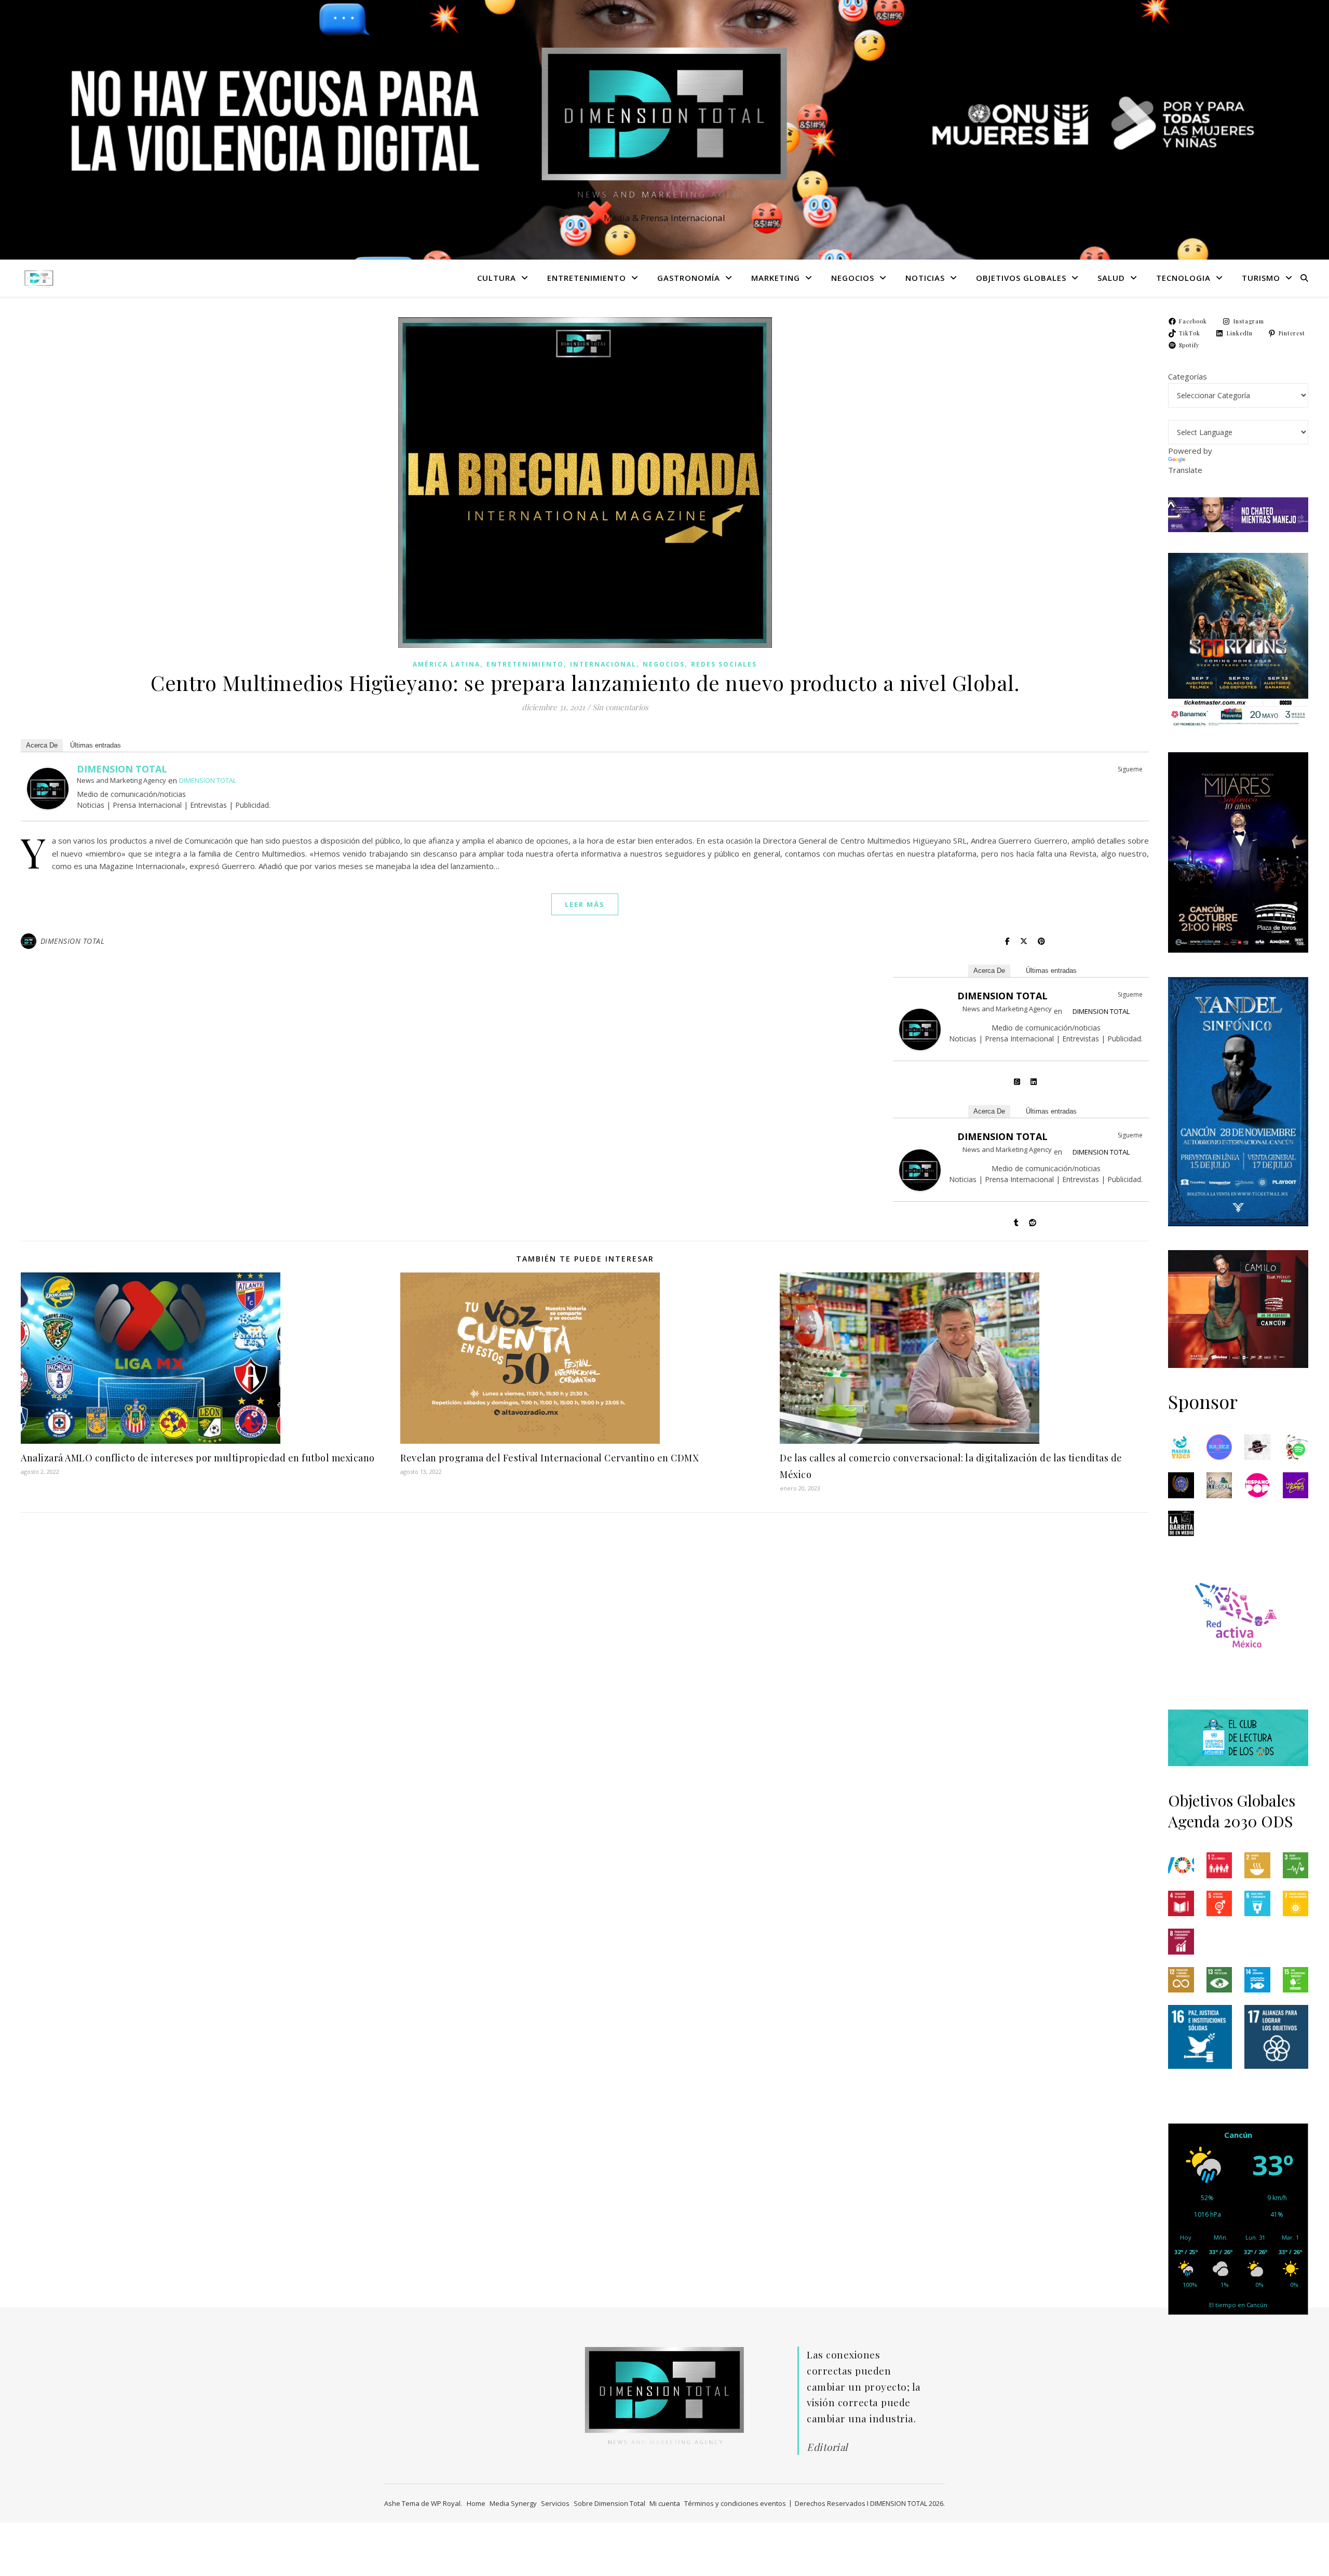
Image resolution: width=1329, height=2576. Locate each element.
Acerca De (42, 745)
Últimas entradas (96, 745)
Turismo (1261, 278)
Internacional (603, 664)
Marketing (776, 278)
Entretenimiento (587, 278)
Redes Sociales (724, 664)
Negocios (853, 278)
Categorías (1188, 376)
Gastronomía (689, 278)
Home (476, 2503)
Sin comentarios (620, 707)
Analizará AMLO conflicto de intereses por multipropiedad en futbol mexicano (198, 1458)
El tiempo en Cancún (1238, 2305)
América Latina (446, 664)
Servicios (555, 2503)
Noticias (925, 278)
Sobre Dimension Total (609, 2503)
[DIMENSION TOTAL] (664, 120)
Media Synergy (513, 2503)
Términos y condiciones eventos (735, 2503)
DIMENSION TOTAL (122, 769)
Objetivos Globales (1021, 278)
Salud (1111, 278)
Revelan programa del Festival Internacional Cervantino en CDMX (549, 1458)
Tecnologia (1183, 278)
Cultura (497, 278)
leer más (585, 904)
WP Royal (446, 2503)
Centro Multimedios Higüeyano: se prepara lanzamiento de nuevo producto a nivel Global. (585, 682)
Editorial (827, 2447)
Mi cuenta (665, 2503)
